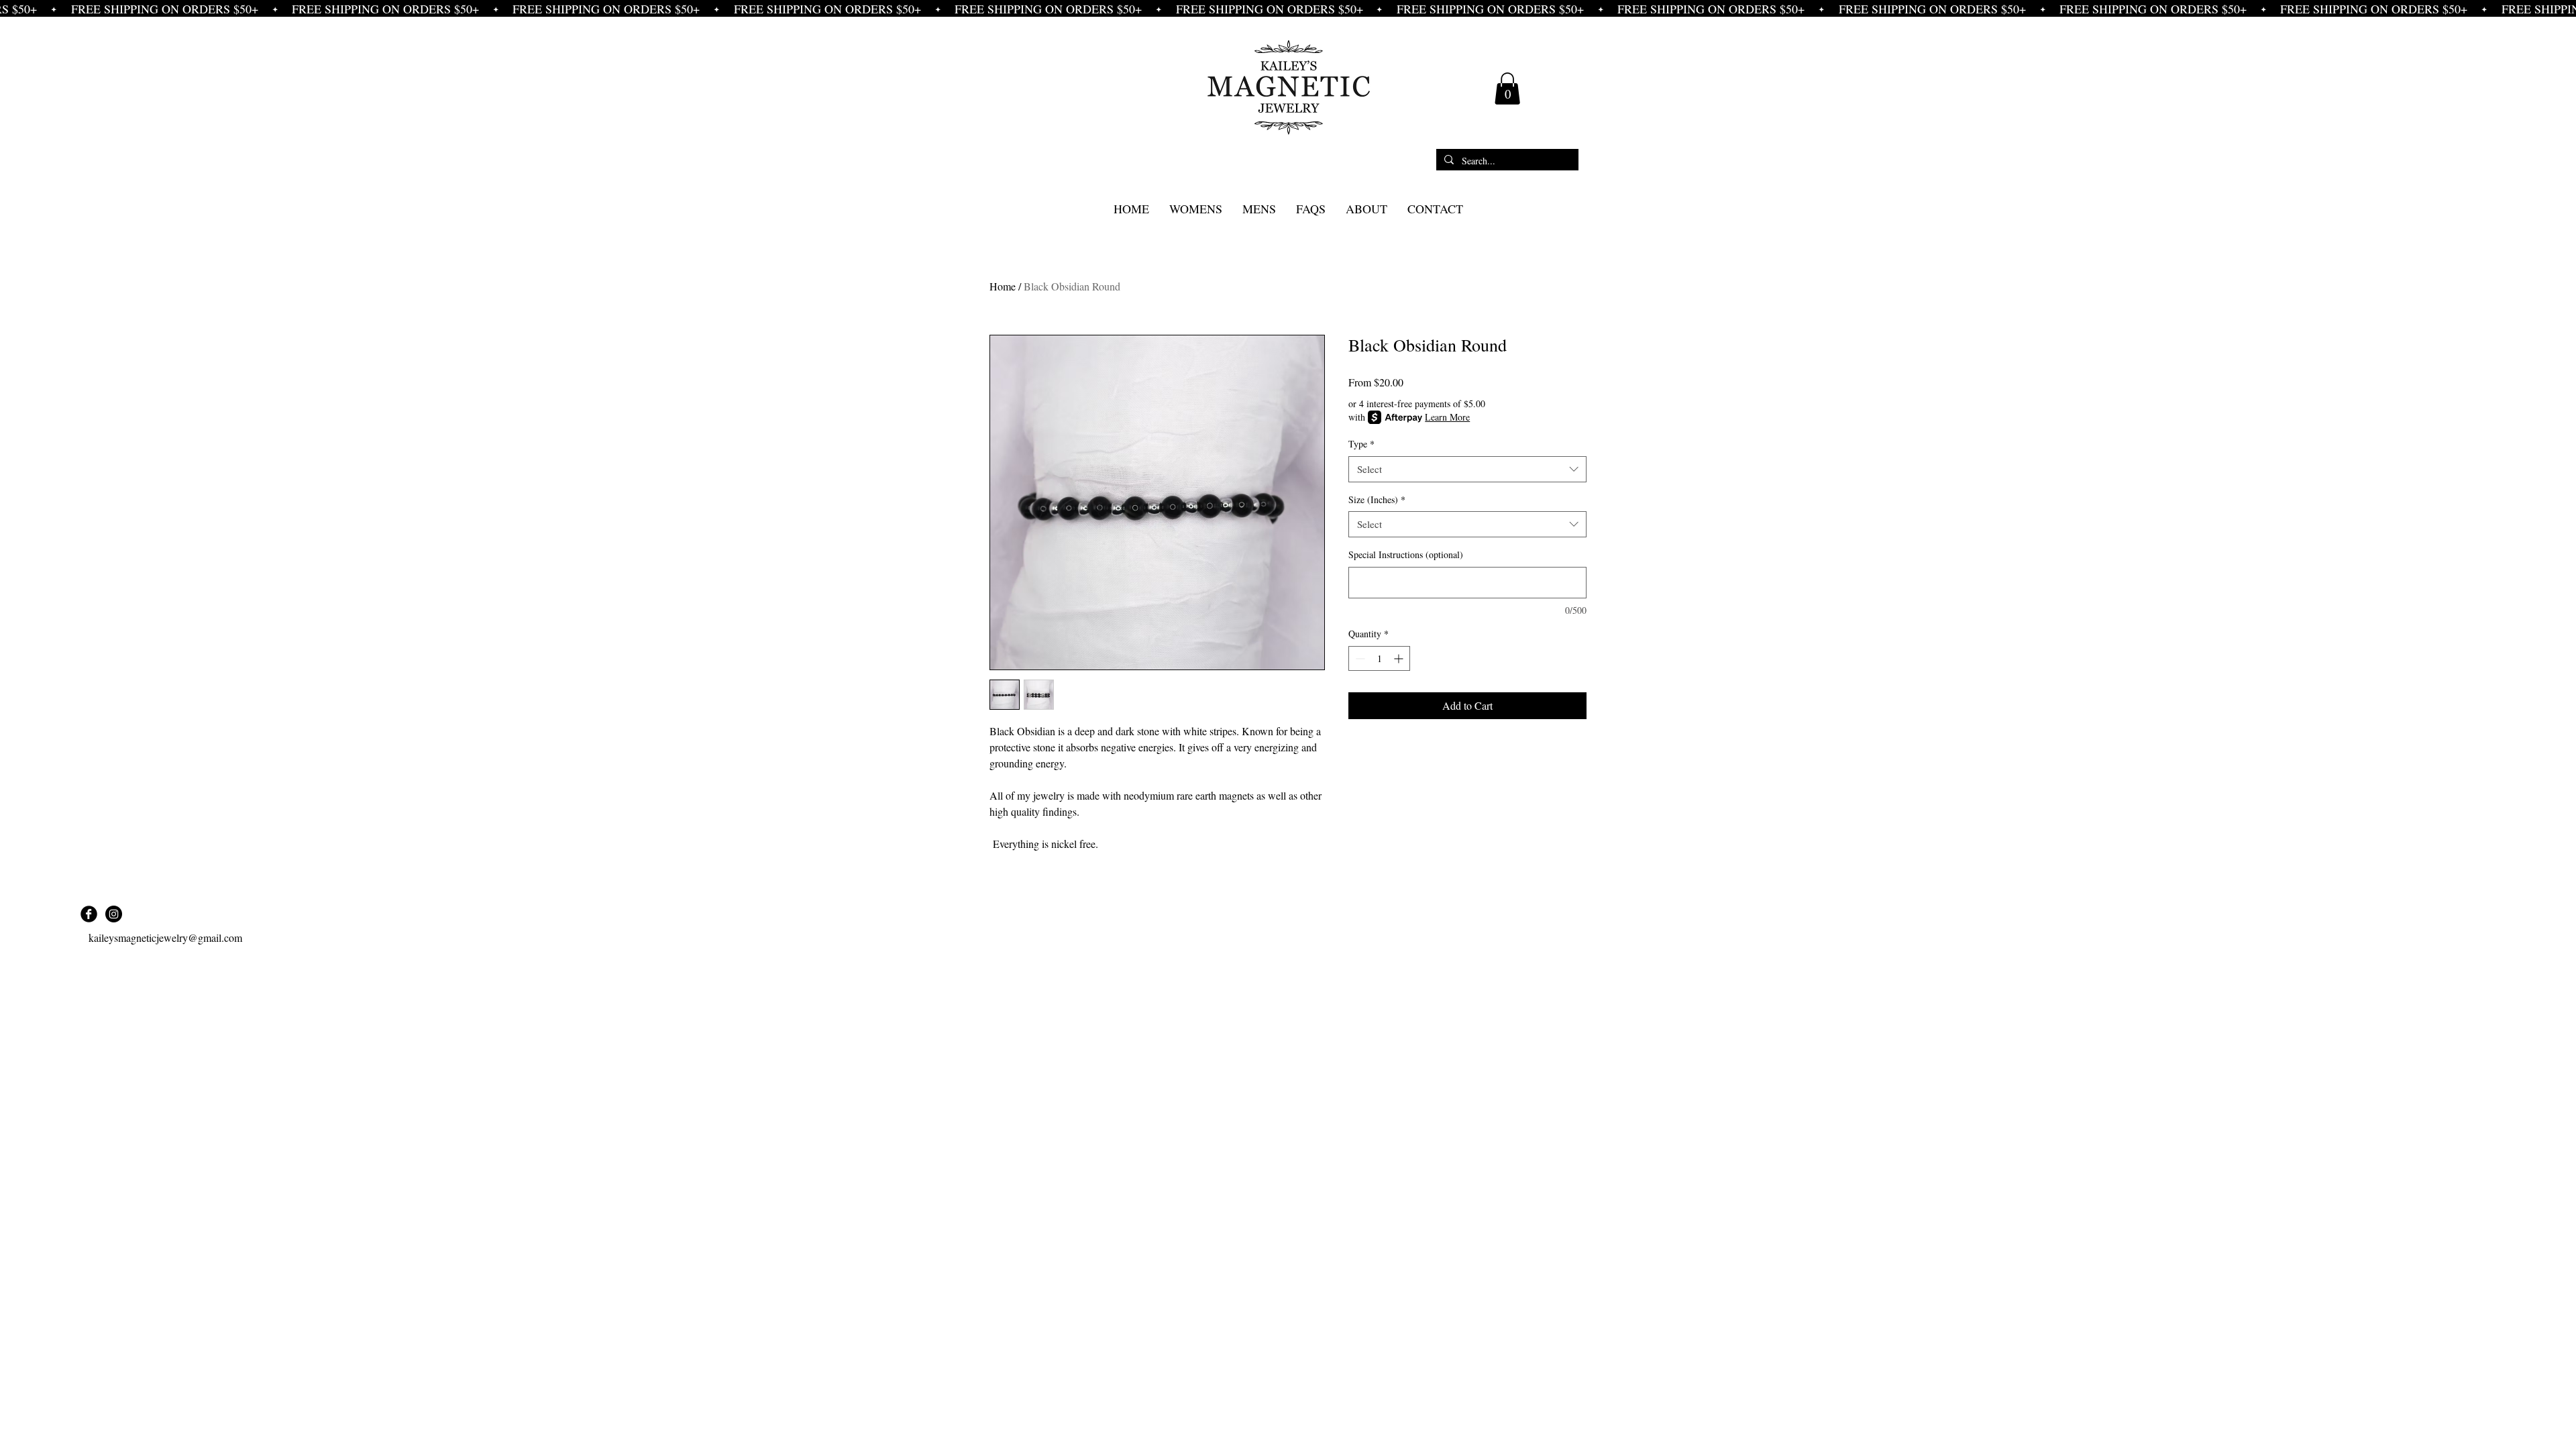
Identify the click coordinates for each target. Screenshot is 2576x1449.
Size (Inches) (1377, 499)
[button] (1507, 89)
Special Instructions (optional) (1406, 554)
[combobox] (1467, 469)
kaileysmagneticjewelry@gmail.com (165, 937)
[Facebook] (89, 914)
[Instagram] (114, 914)
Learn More (1447, 417)
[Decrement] (1359, 658)
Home (1003, 286)
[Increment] (1400, 658)
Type (1361, 444)
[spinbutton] (1379, 658)
